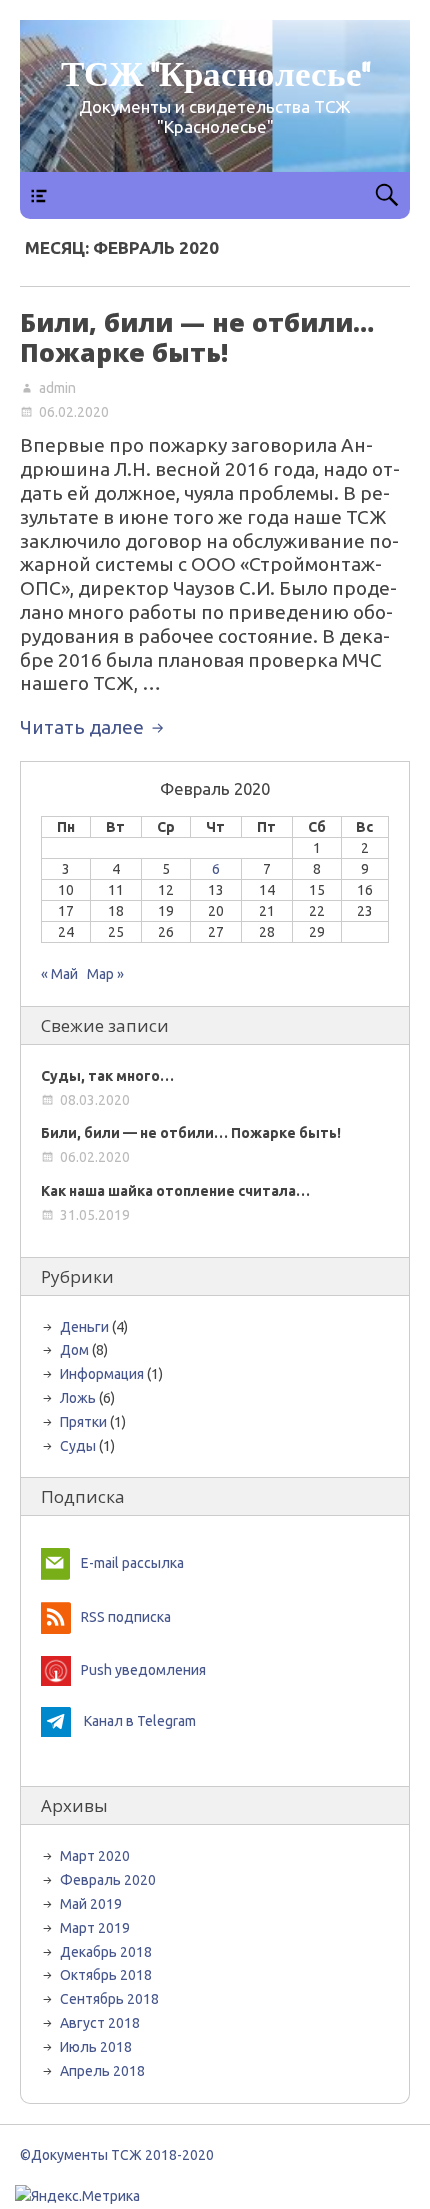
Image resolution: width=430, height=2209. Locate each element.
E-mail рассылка (132, 1563)
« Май (59, 974)
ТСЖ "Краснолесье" (215, 76)
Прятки (83, 1422)
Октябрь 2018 (106, 1975)
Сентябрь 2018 (109, 1999)
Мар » (105, 974)
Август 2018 (100, 2023)
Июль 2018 (96, 2047)
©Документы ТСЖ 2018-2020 (120, 2155)
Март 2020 (95, 1856)
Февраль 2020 (108, 1880)
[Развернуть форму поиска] (386, 195)
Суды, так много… (107, 1076)
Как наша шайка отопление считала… (175, 1191)
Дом (74, 1350)
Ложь (78, 1398)
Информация (102, 1374)
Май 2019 (91, 1904)
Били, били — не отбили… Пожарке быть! (197, 337)
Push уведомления (143, 1670)
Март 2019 (95, 1928)
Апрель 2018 (102, 2071)
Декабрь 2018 (106, 1952)
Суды (78, 1446)
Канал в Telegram (140, 1721)
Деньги (84, 1327)
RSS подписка (126, 1617)
